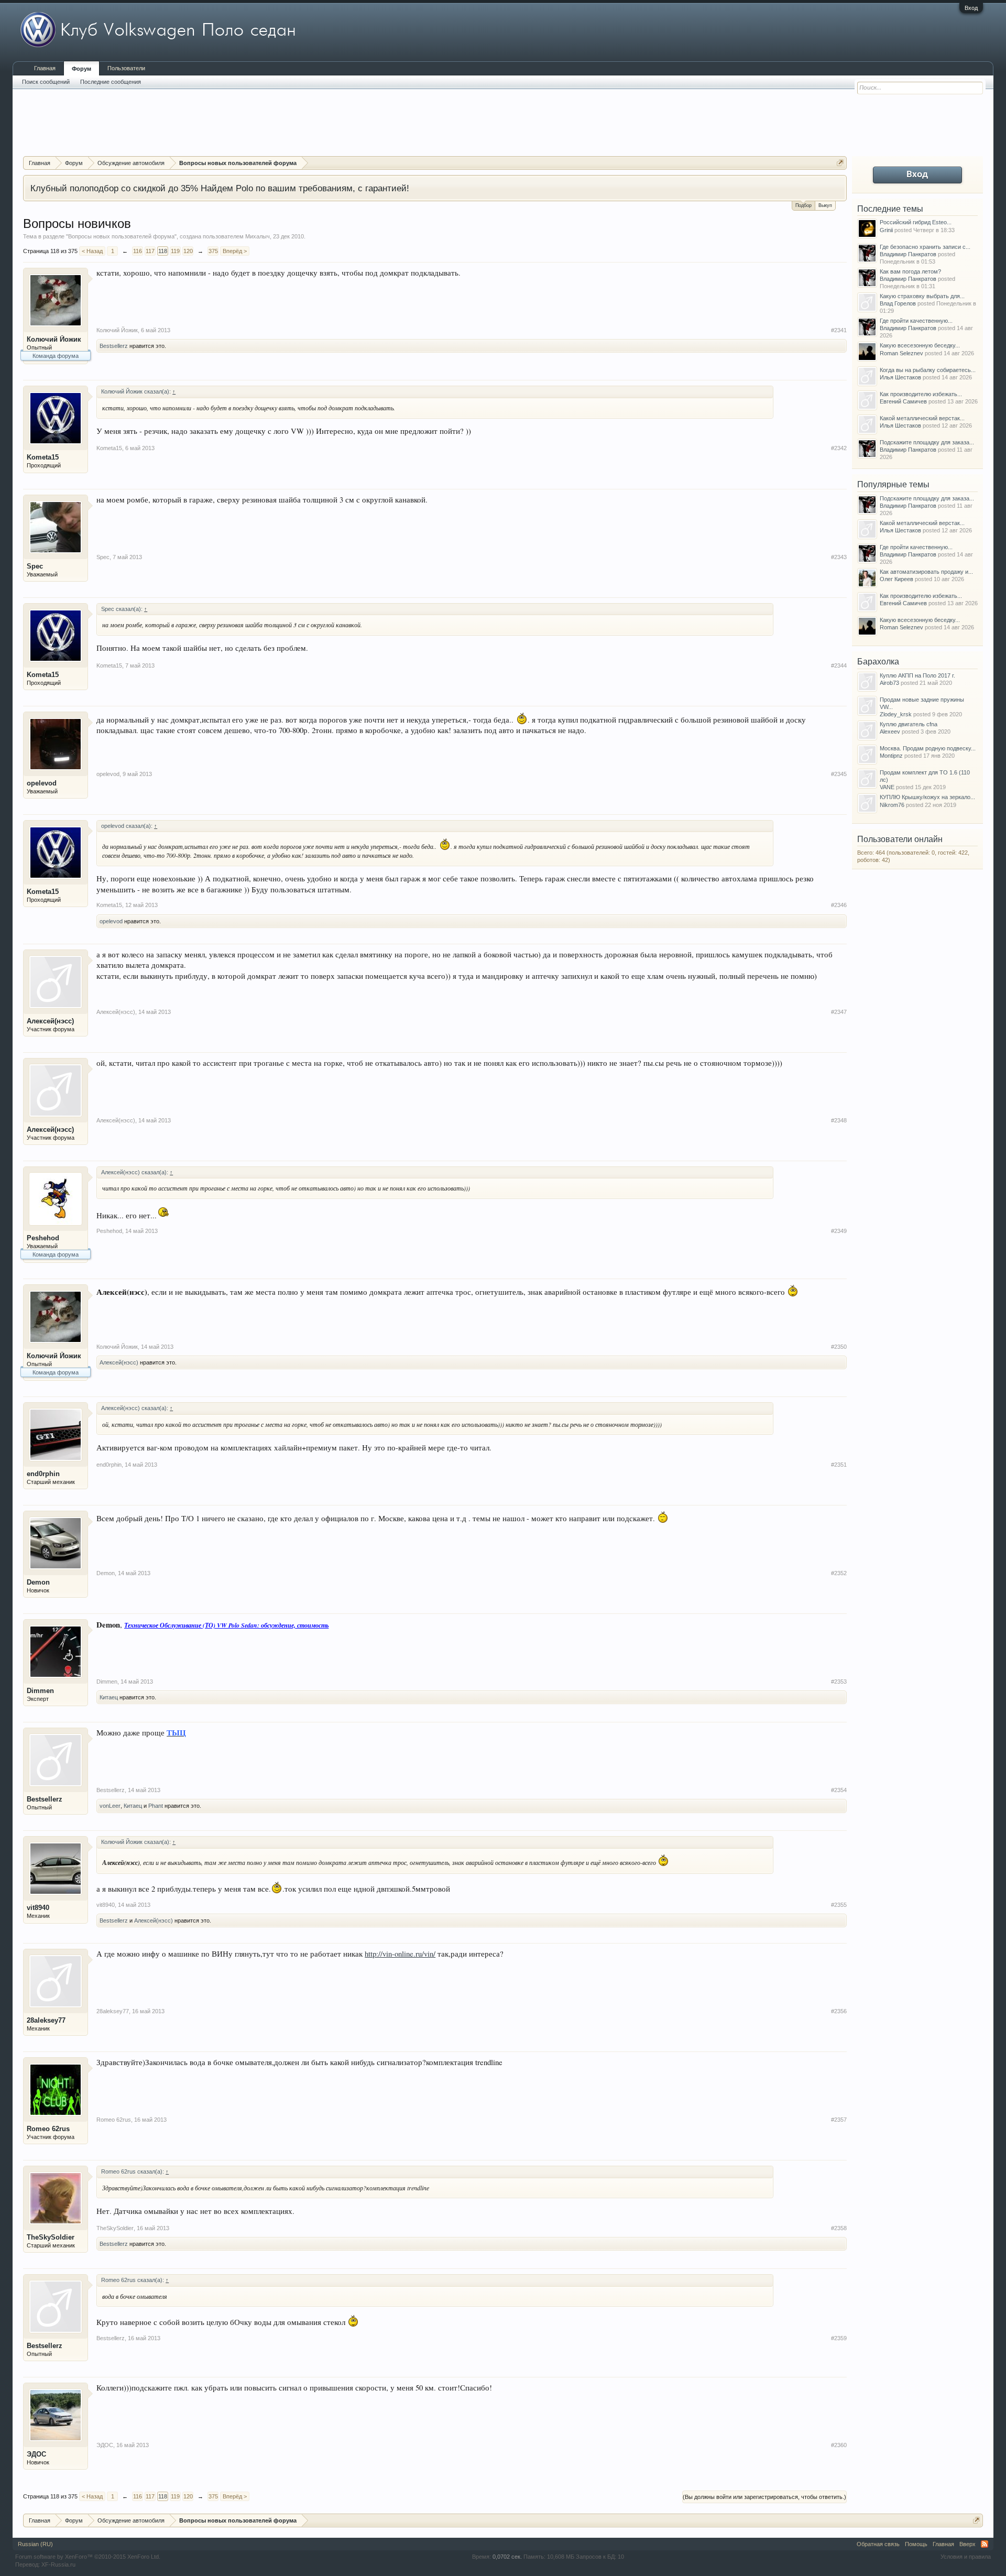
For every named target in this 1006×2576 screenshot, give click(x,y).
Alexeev (890, 732)
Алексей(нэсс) (50, 1021)
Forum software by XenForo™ (88, 2557)
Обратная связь (878, 2544)
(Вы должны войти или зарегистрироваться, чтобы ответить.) (764, 2497)
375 (213, 251)
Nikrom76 (892, 805)
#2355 (839, 1905)
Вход (971, 8)
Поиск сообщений (46, 82)
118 (163, 251)
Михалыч (258, 236)
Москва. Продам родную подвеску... (928, 748)
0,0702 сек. (507, 2557)
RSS (985, 2544)
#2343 (839, 557)
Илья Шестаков (900, 377)
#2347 (839, 1012)
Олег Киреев (896, 579)
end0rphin (43, 1474)
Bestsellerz (114, 346)
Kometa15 (43, 457)
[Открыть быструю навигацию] (840, 163)
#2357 (839, 2120)
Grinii (886, 230)
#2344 (839, 665)
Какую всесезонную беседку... (920, 345)
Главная (45, 68)
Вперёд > (235, 251)
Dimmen (40, 1691)
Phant (156, 1806)
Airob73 (889, 683)
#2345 (839, 774)
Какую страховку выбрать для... (922, 296)
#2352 (839, 1573)
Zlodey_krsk (896, 714)
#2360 (839, 2445)
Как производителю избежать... (921, 394)
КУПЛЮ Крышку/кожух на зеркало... (927, 797)
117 (150, 251)
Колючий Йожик (54, 339)
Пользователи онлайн (900, 839)
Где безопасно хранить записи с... (925, 247)
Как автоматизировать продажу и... (926, 572)
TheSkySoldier (51, 2237)
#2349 (839, 1231)
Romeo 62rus (48, 2129)
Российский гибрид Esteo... (916, 222)
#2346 (839, 905)
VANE (887, 787)
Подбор (803, 205)
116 (138, 251)
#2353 (839, 1682)
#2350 (839, 1347)
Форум (81, 69)
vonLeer (110, 1806)
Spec (35, 566)
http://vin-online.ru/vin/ (400, 1954)
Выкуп (825, 205)
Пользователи (126, 68)
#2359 (839, 2338)
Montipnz (891, 756)
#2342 (839, 448)
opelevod (42, 783)
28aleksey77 (46, 2020)
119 (175, 251)
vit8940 (38, 1908)
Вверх (967, 2544)
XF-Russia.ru (58, 2564)
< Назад (92, 251)
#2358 (839, 2228)
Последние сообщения (111, 82)
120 (188, 251)
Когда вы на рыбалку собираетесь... (928, 370)
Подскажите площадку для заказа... (927, 442)
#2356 (839, 2011)
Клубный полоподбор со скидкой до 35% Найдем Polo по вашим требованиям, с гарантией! (220, 188)
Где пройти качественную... (916, 321)
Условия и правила (966, 2557)
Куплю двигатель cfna (909, 724)
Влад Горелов (898, 303)
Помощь (916, 2544)
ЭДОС (36, 2454)
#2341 (839, 330)
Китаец (109, 1697)
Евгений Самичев (903, 401)
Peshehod (43, 1238)
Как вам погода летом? (910, 271)
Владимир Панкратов (908, 254)
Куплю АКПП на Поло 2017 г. (917, 675)
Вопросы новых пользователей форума (121, 236)
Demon (38, 1582)
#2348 (839, 1120)
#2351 (839, 1465)
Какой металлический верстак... (922, 418)
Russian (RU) (35, 2544)
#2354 (839, 1790)
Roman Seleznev (901, 353)
